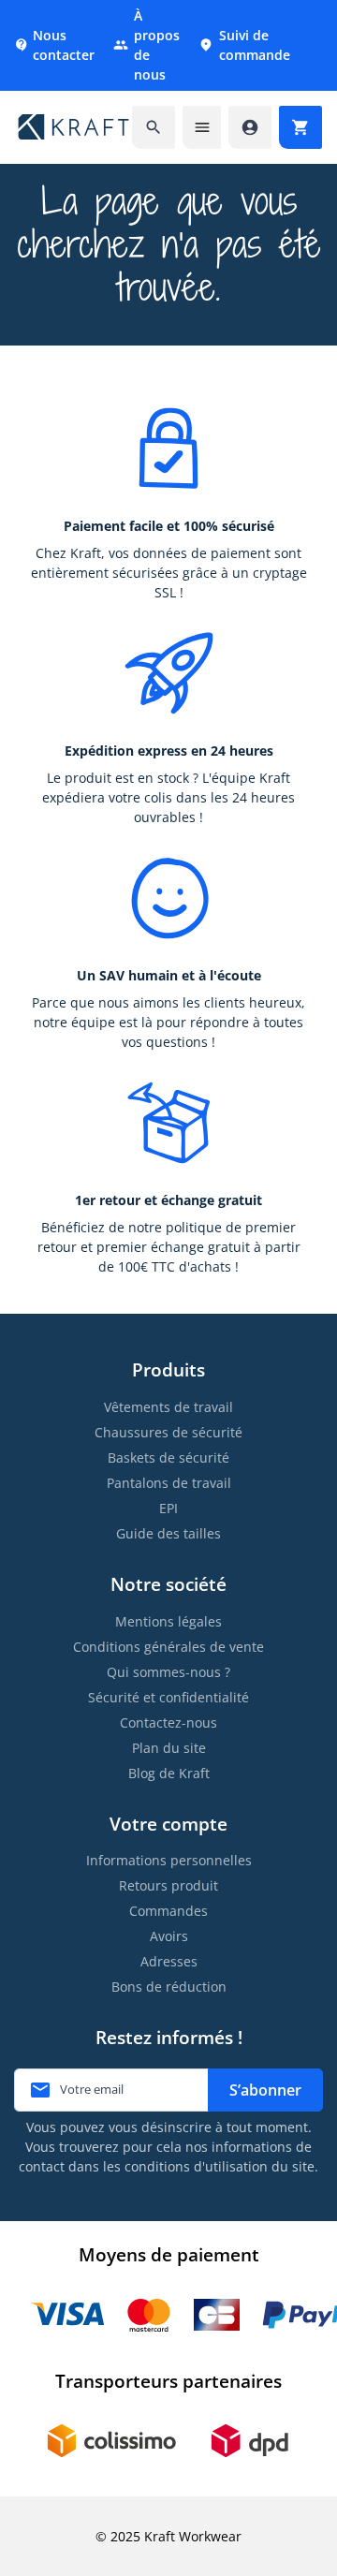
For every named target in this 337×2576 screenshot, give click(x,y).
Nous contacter (54, 45)
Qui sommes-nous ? (168, 1672)
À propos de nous (147, 45)
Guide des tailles (168, 1533)
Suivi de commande (244, 45)
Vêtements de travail (168, 1407)
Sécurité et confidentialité (168, 1697)
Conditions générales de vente (168, 1647)
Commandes (168, 1911)
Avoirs (169, 1936)
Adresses (169, 1961)
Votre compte (168, 1824)
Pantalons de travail (169, 1483)
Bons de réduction (169, 1987)
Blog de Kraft (169, 1773)
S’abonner (265, 2090)
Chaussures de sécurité (168, 1432)
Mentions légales (168, 1621)
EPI (168, 1508)
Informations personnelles (169, 1860)
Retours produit (168, 1885)
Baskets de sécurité (168, 1457)
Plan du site (169, 1748)
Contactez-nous (168, 1722)
